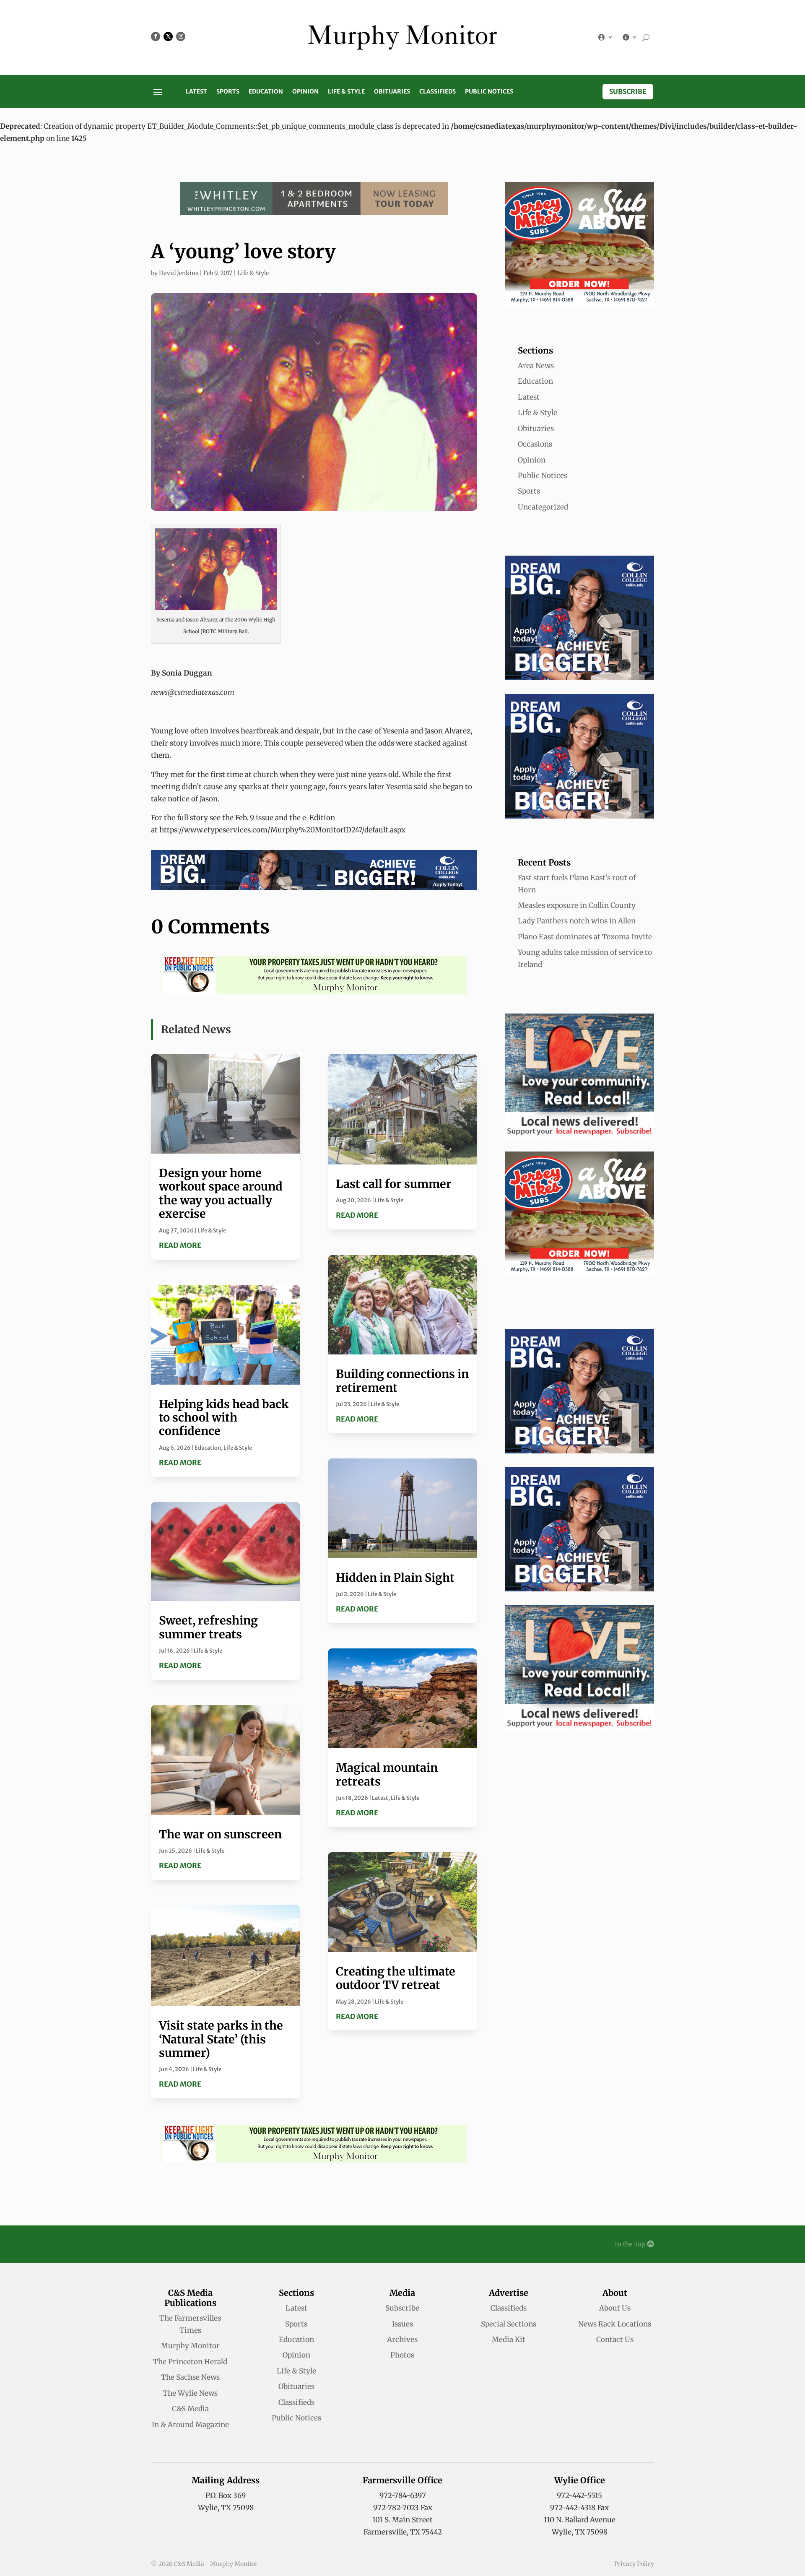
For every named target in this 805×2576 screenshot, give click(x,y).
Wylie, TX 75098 (226, 2508)
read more (180, 1245)
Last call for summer (394, 1184)
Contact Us (615, 2339)
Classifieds (438, 92)
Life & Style (346, 92)
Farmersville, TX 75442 (403, 2532)
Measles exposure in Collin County (577, 905)
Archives (402, 2339)
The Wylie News (190, 2393)
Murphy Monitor (190, 2346)
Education (266, 92)
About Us (615, 2308)
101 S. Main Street (402, 2520)
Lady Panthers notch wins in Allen (577, 921)
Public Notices (489, 92)
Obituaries (392, 92)
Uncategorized (543, 507)
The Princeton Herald (190, 2362)
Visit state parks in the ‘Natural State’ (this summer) (221, 2039)
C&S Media (190, 2409)
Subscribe (628, 91)
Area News (536, 366)
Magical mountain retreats (387, 1774)
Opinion (305, 92)
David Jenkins (179, 273)
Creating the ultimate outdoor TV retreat (396, 1978)
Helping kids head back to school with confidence (224, 1418)
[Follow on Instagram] (181, 36)
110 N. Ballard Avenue (580, 2520)
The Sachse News (190, 2377)
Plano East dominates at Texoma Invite (585, 937)
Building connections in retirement (402, 1380)
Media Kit (509, 2339)
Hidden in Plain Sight (395, 1578)
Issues (402, 2324)
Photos (402, 2355)
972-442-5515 (579, 2495)
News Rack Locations (615, 2324)
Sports (228, 92)
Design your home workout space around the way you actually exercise (221, 1193)
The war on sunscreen (220, 1834)
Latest (196, 92)
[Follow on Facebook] (156, 36)
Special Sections (509, 2324)
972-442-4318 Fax (579, 2508)
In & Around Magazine (190, 2425)
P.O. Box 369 (226, 2495)
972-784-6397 (403, 2495)
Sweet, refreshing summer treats (208, 1627)
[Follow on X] (168, 36)
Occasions (535, 444)
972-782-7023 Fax (403, 2508)
